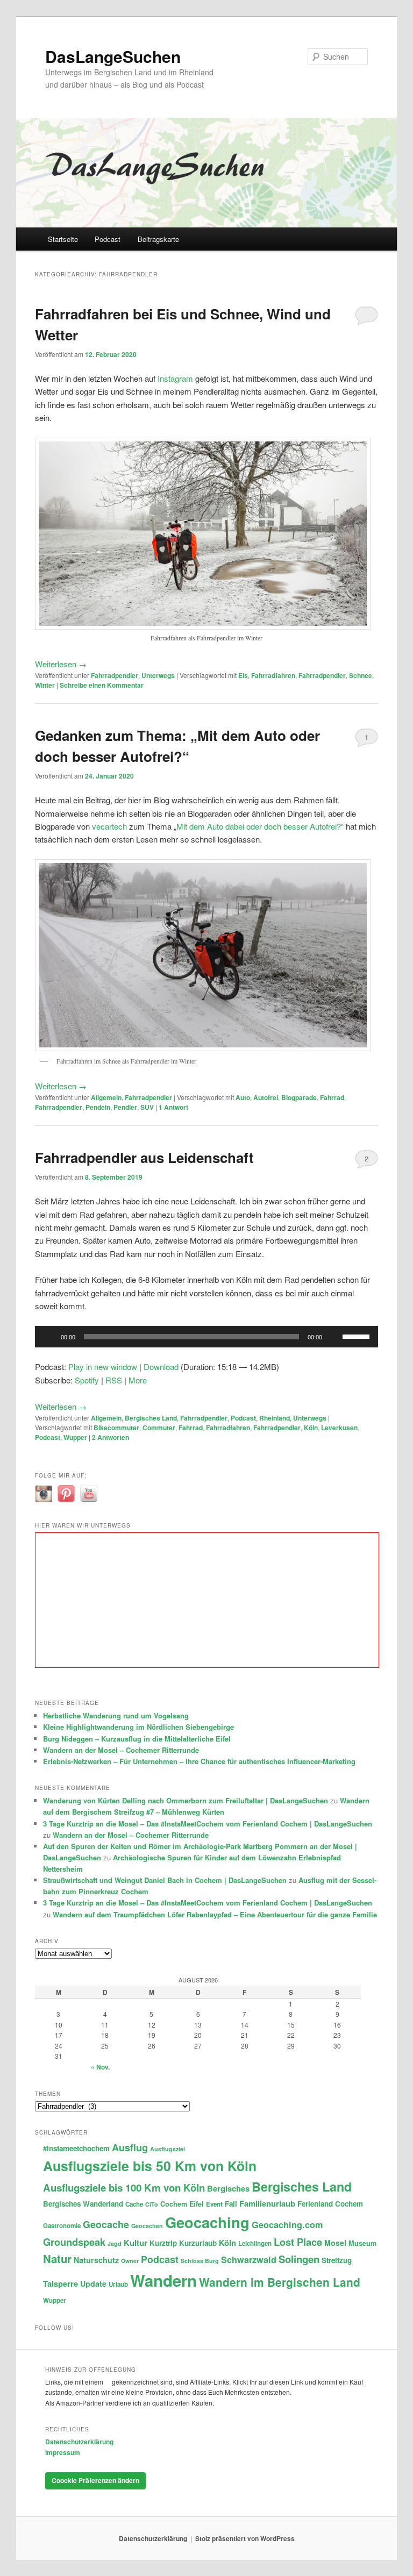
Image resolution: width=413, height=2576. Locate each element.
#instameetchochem (76, 2148)
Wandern (163, 2280)
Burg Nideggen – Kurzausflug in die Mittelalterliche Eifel (137, 1739)
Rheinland (275, 1418)
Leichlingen (255, 2243)
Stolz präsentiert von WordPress (245, 2538)
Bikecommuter (116, 1428)
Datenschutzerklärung (79, 2442)
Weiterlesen (61, 664)
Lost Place (298, 2242)
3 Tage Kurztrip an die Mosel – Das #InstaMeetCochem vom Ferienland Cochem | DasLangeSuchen (208, 1824)
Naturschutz (96, 2260)
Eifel (197, 2204)
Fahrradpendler (115, 675)
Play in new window (103, 1367)
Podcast (108, 239)
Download (161, 1367)
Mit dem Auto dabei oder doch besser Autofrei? (259, 826)
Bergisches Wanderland (83, 2204)
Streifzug (337, 2260)
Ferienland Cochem (330, 2204)
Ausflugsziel (168, 2149)
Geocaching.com (287, 2225)
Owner (130, 2261)
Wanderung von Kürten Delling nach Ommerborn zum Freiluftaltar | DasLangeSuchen (186, 1800)
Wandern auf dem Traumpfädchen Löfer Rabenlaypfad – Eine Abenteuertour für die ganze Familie (215, 1914)
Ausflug (130, 2147)
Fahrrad (332, 1097)
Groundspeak (74, 2242)
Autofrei (266, 1097)
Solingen (299, 2259)
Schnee (361, 675)
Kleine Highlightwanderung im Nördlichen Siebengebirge (138, 1727)
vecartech (109, 826)
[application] (206, 1337)
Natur (57, 2259)
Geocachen (147, 2226)
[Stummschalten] (334, 1337)
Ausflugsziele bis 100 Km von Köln (124, 2188)
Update (93, 2284)
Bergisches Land (151, 1418)
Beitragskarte (158, 239)
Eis (243, 675)
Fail (231, 2204)
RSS (114, 1380)
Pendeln (98, 1107)
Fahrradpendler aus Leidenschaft (144, 1157)
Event (214, 2204)
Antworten (111, 1437)
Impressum (63, 2452)
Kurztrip (163, 2243)
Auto (243, 1097)
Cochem (174, 2204)
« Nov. (100, 2067)
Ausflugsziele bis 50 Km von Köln (150, 2166)
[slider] (358, 1336)
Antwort (173, 1107)
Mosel (335, 2243)
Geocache (106, 2224)
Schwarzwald (249, 2260)
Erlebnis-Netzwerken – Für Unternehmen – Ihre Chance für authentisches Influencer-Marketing (199, 1761)
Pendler (125, 1107)
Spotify (87, 1380)
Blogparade (299, 1097)
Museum (362, 2243)
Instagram (175, 378)
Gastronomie (62, 2226)
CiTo (152, 2204)
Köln (311, 1428)
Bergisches (228, 2188)
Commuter (159, 1428)
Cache (134, 2204)
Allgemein (106, 1097)
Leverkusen (339, 1428)
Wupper (75, 1437)
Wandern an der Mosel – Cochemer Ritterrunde (121, 1750)
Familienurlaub (267, 2203)
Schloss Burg (200, 2261)
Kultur (136, 2243)
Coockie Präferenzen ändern (95, 2480)
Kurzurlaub (198, 2243)
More (138, 1380)
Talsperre (60, 2284)
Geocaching (207, 2222)
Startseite (63, 239)
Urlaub (118, 2284)
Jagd (115, 2243)
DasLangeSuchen (113, 56)
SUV (147, 1107)
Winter (45, 685)
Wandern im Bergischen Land (280, 2282)
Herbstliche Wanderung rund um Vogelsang (116, 1715)
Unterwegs (158, 675)
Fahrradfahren (273, 675)
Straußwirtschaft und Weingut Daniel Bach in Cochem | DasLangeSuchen (165, 1880)
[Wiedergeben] (49, 1337)
